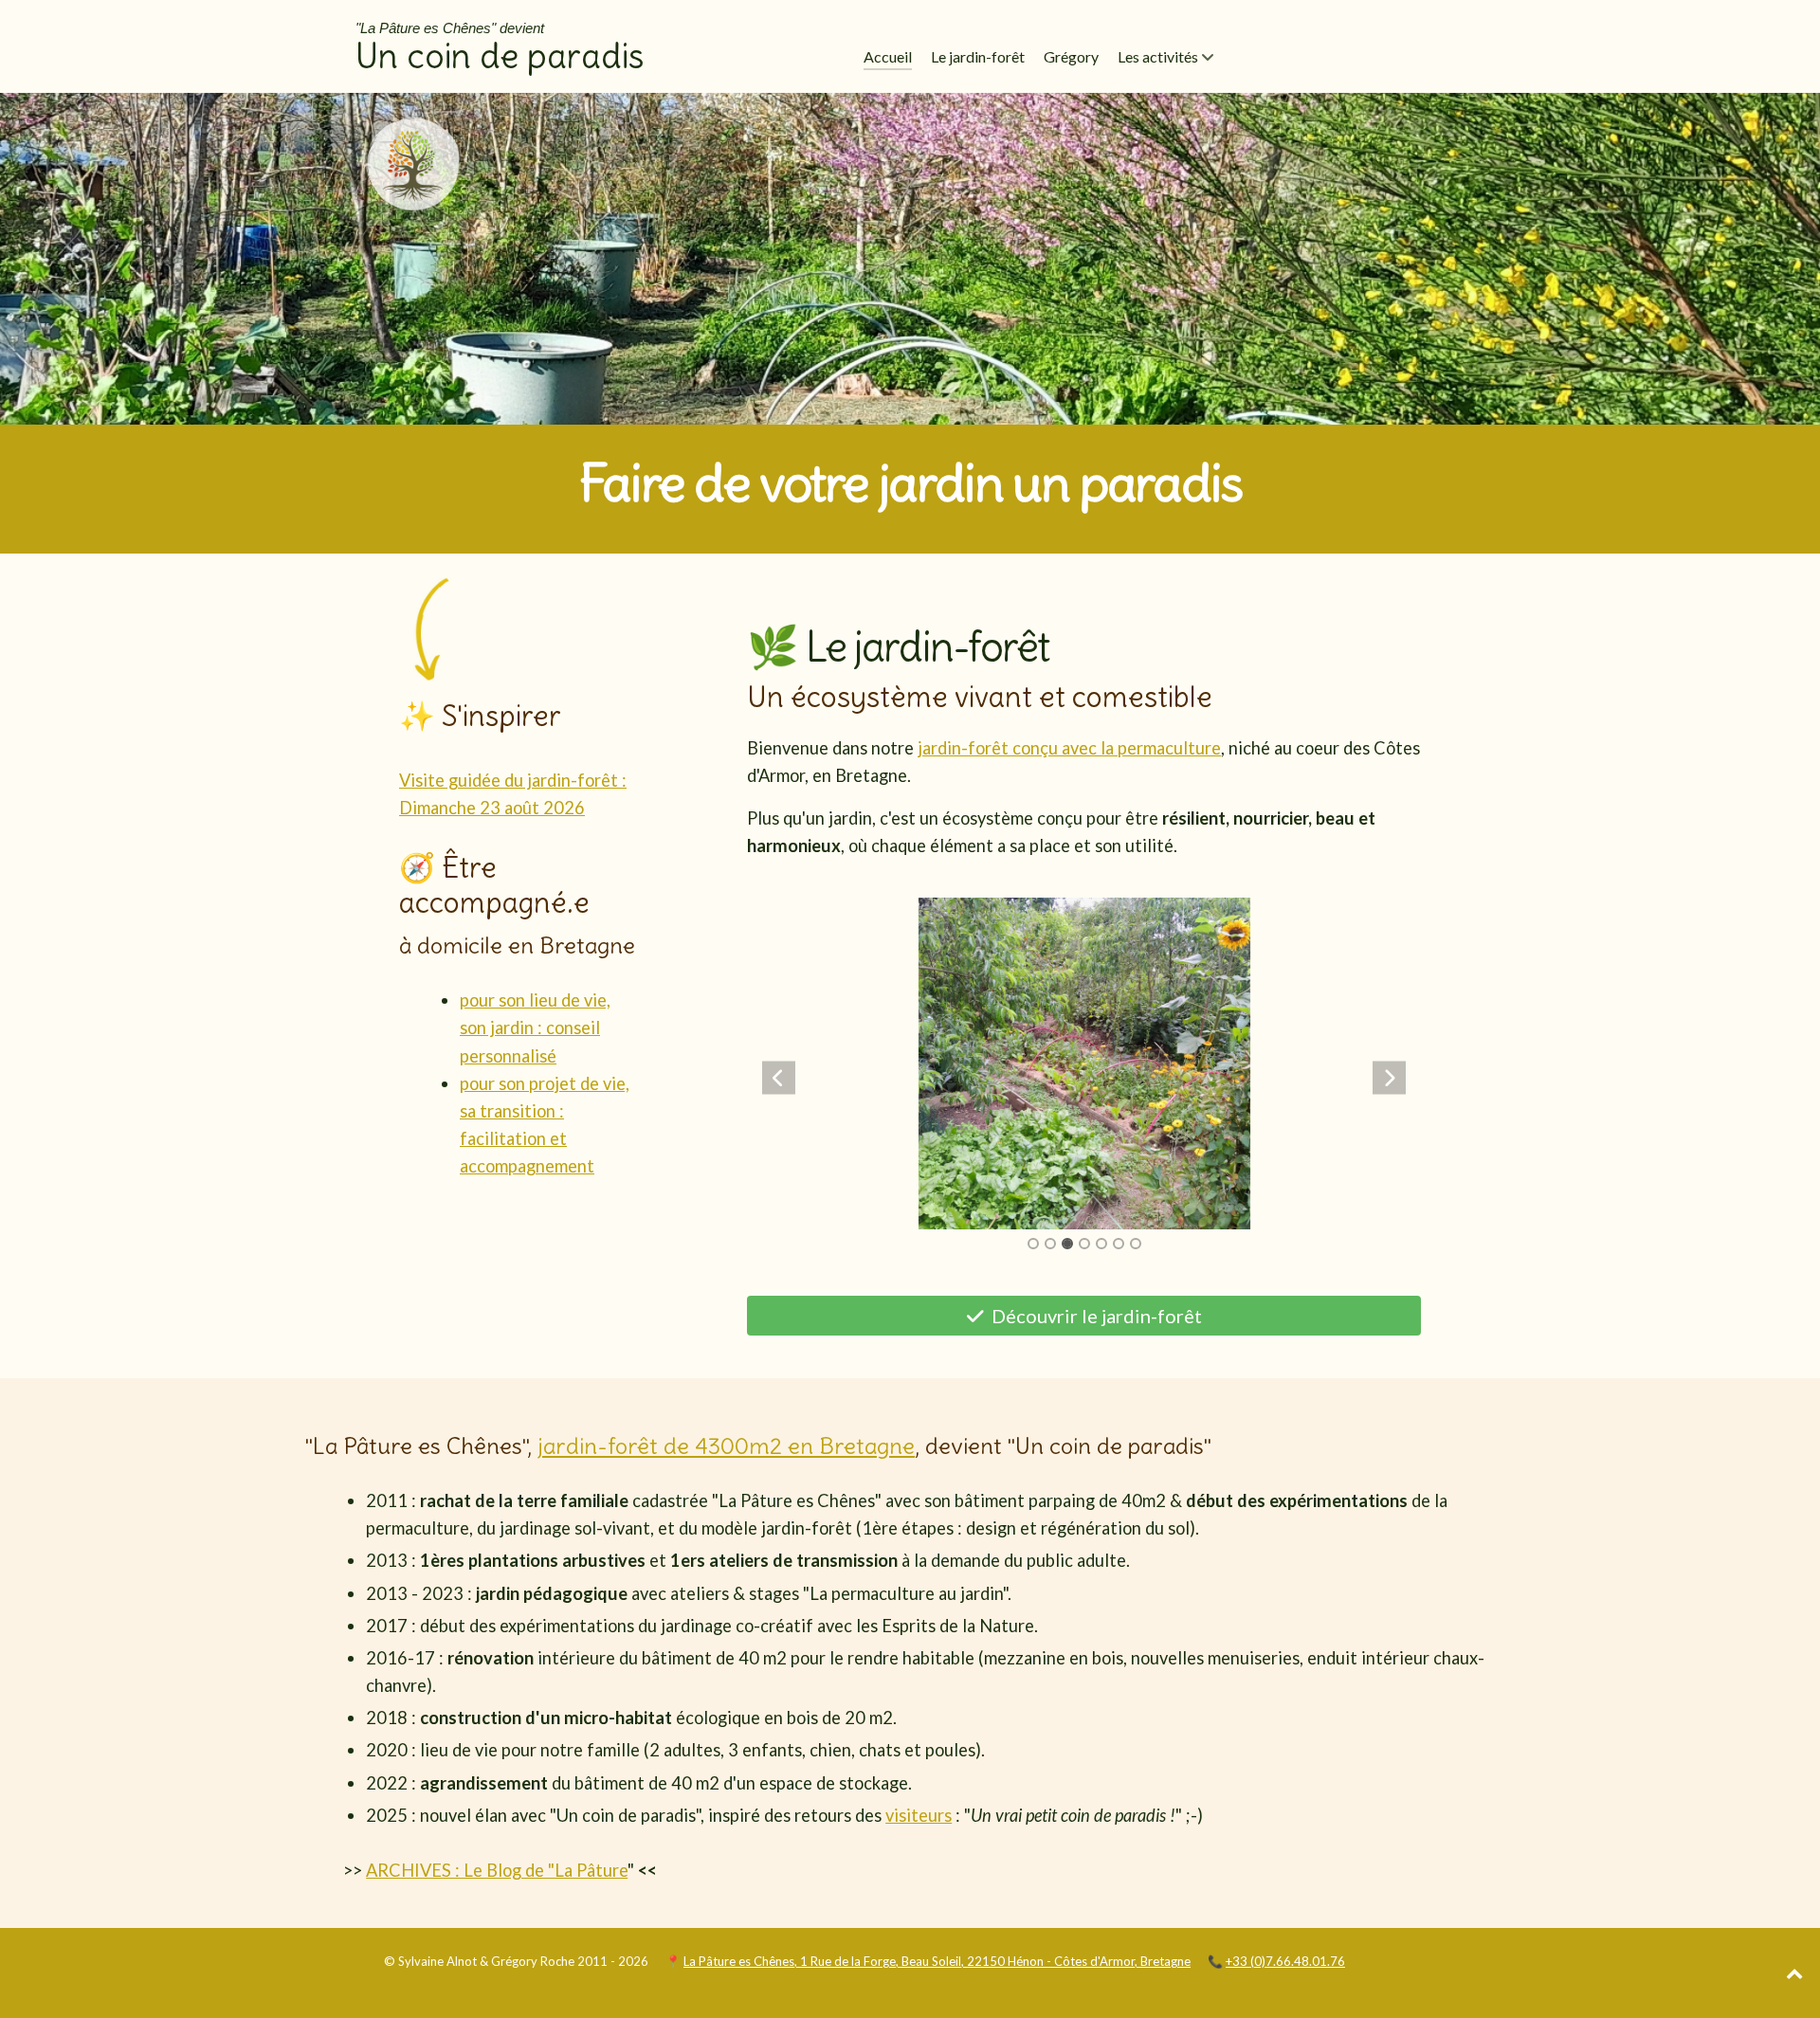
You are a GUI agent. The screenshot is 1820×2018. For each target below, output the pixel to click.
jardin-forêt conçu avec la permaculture (1069, 748)
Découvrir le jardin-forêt (1095, 1316)
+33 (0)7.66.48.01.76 (1285, 1961)
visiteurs (919, 1815)
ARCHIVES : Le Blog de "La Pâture (497, 1870)
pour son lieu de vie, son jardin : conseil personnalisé (535, 1027)
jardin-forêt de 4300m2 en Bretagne (726, 1445)
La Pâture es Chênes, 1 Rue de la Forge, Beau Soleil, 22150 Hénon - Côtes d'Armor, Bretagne (937, 1961)
